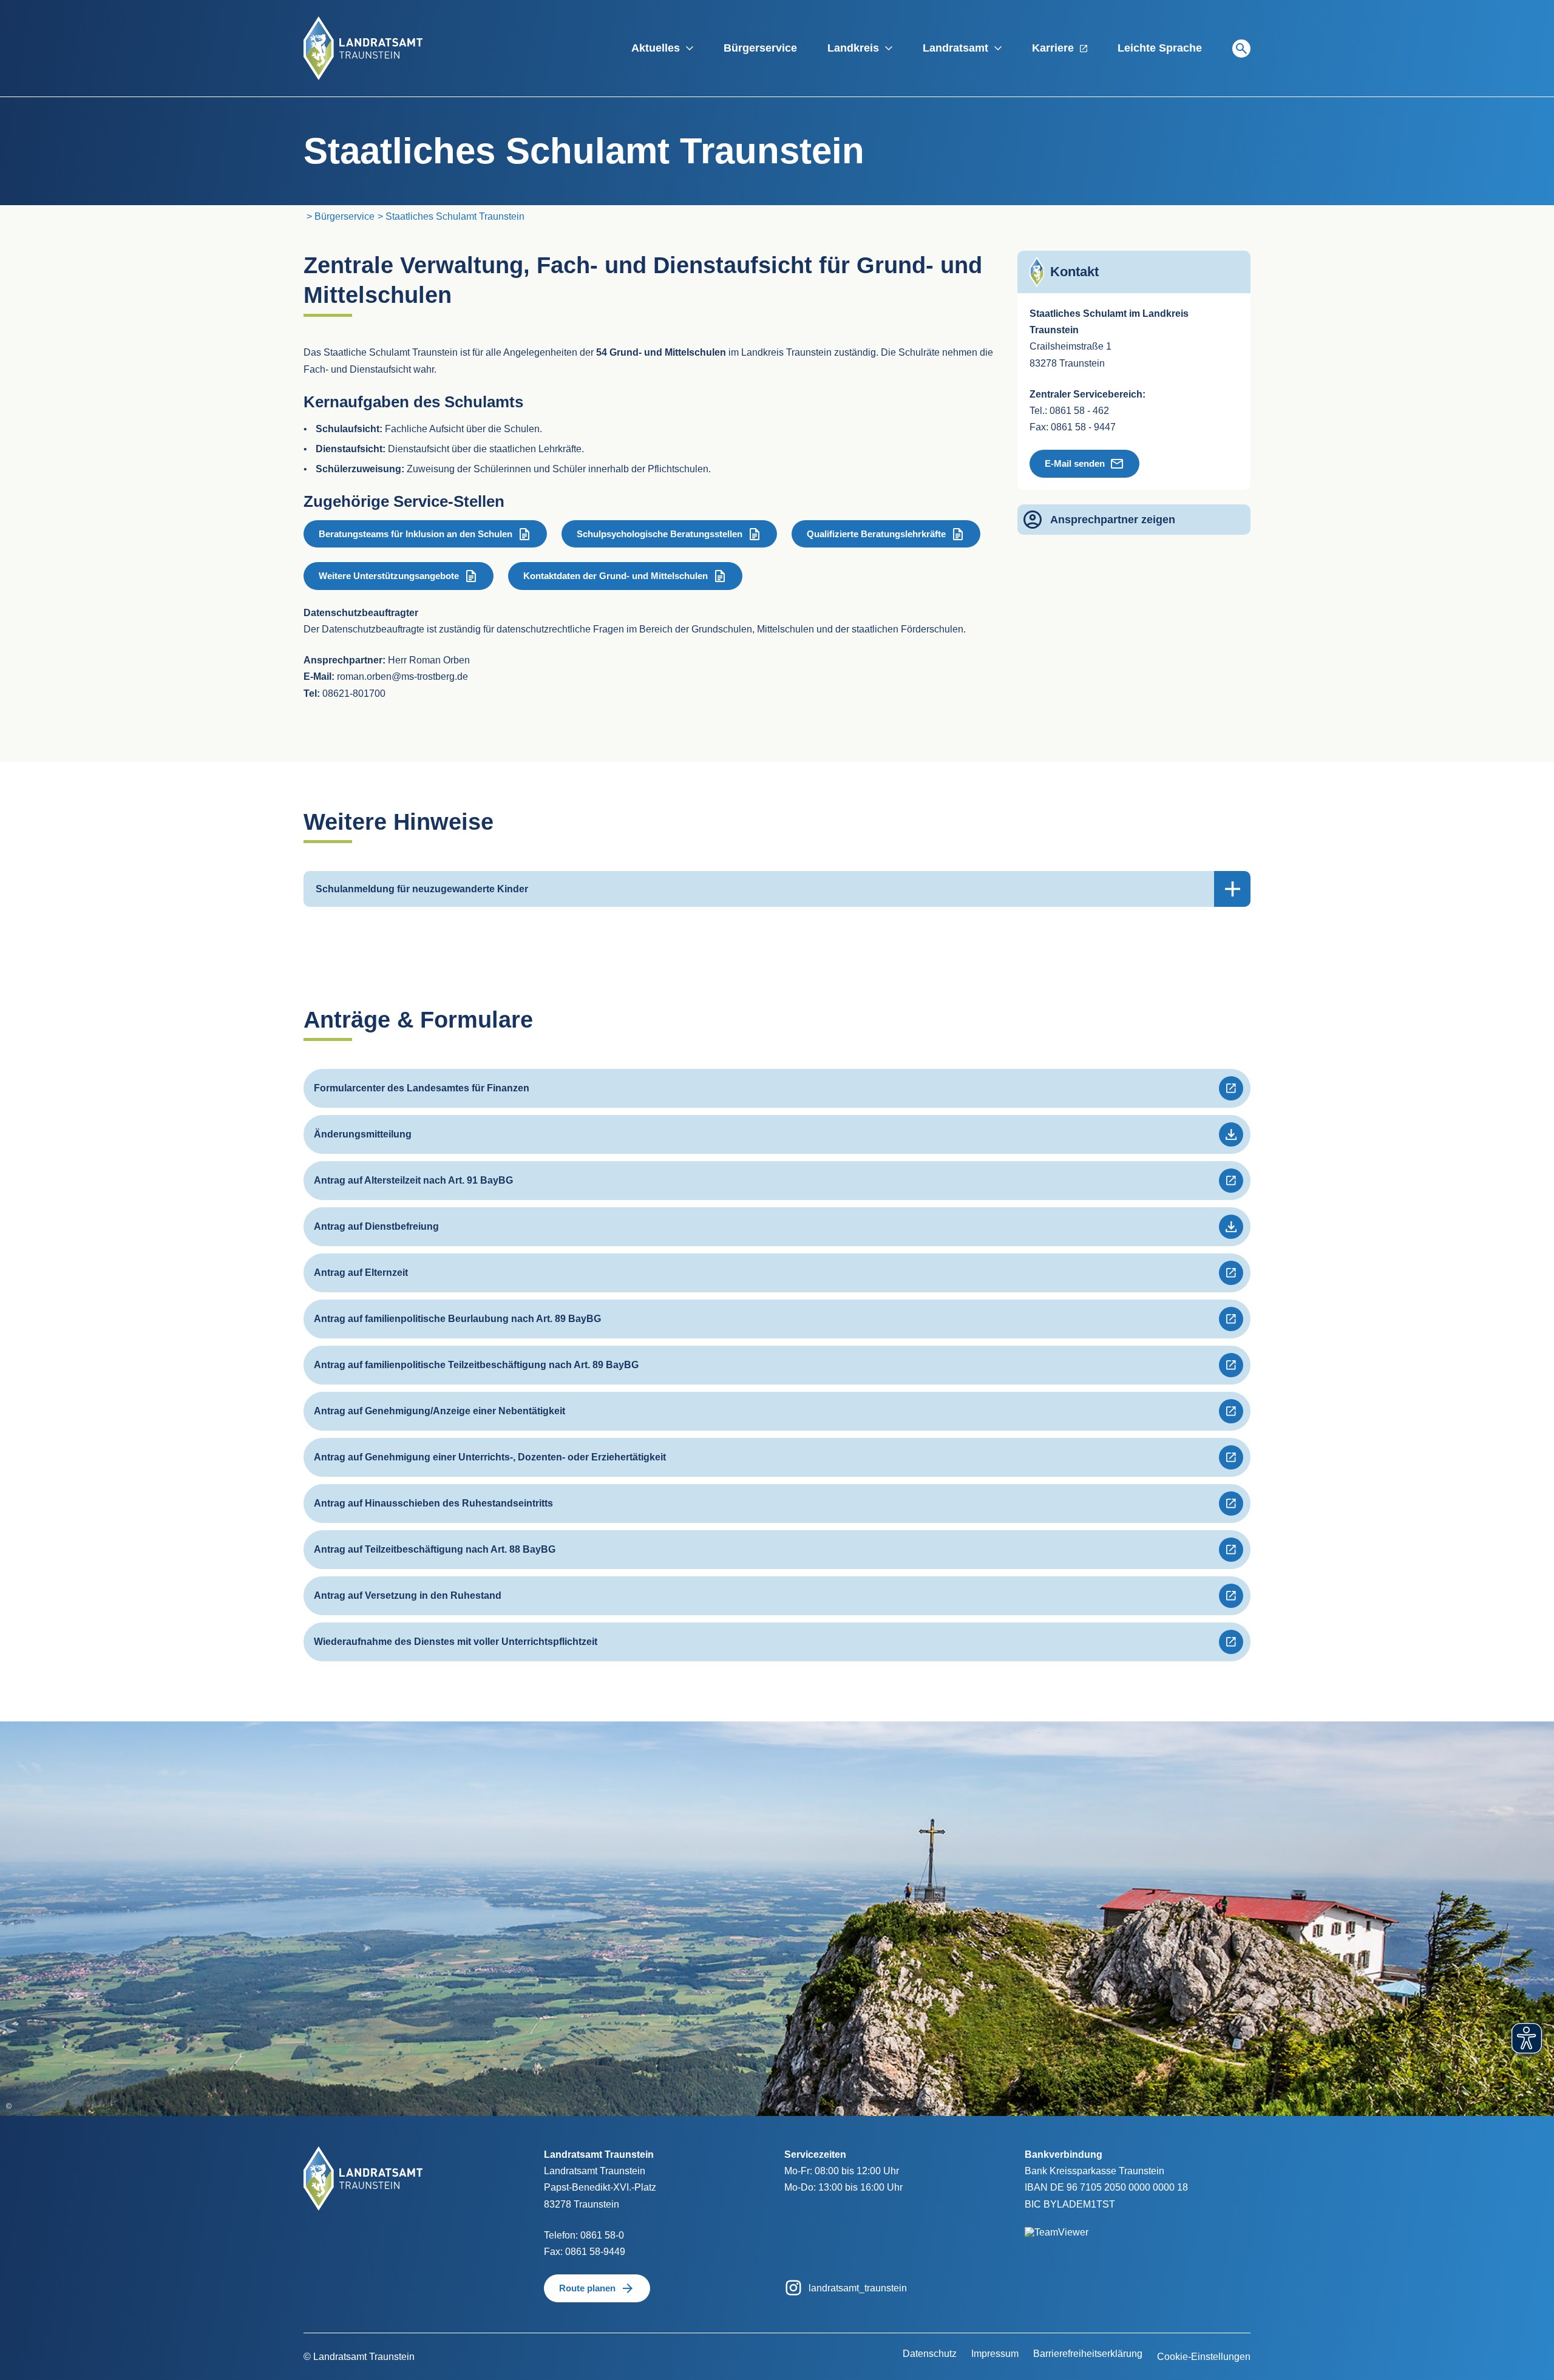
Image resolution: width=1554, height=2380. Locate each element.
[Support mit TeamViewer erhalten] (1057, 2224)
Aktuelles (656, 48)
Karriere (1053, 48)
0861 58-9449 (595, 2252)
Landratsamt (955, 48)
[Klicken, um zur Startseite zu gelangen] (363, 48)
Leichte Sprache (1160, 48)
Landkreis (853, 48)
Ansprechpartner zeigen (1113, 520)
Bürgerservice (760, 48)
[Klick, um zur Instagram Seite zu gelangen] (793, 2287)
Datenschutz (930, 2354)
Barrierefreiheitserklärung (1088, 2354)
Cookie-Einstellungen (1204, 2357)
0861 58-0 (602, 2235)
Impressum (995, 2354)
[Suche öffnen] (1241, 49)
